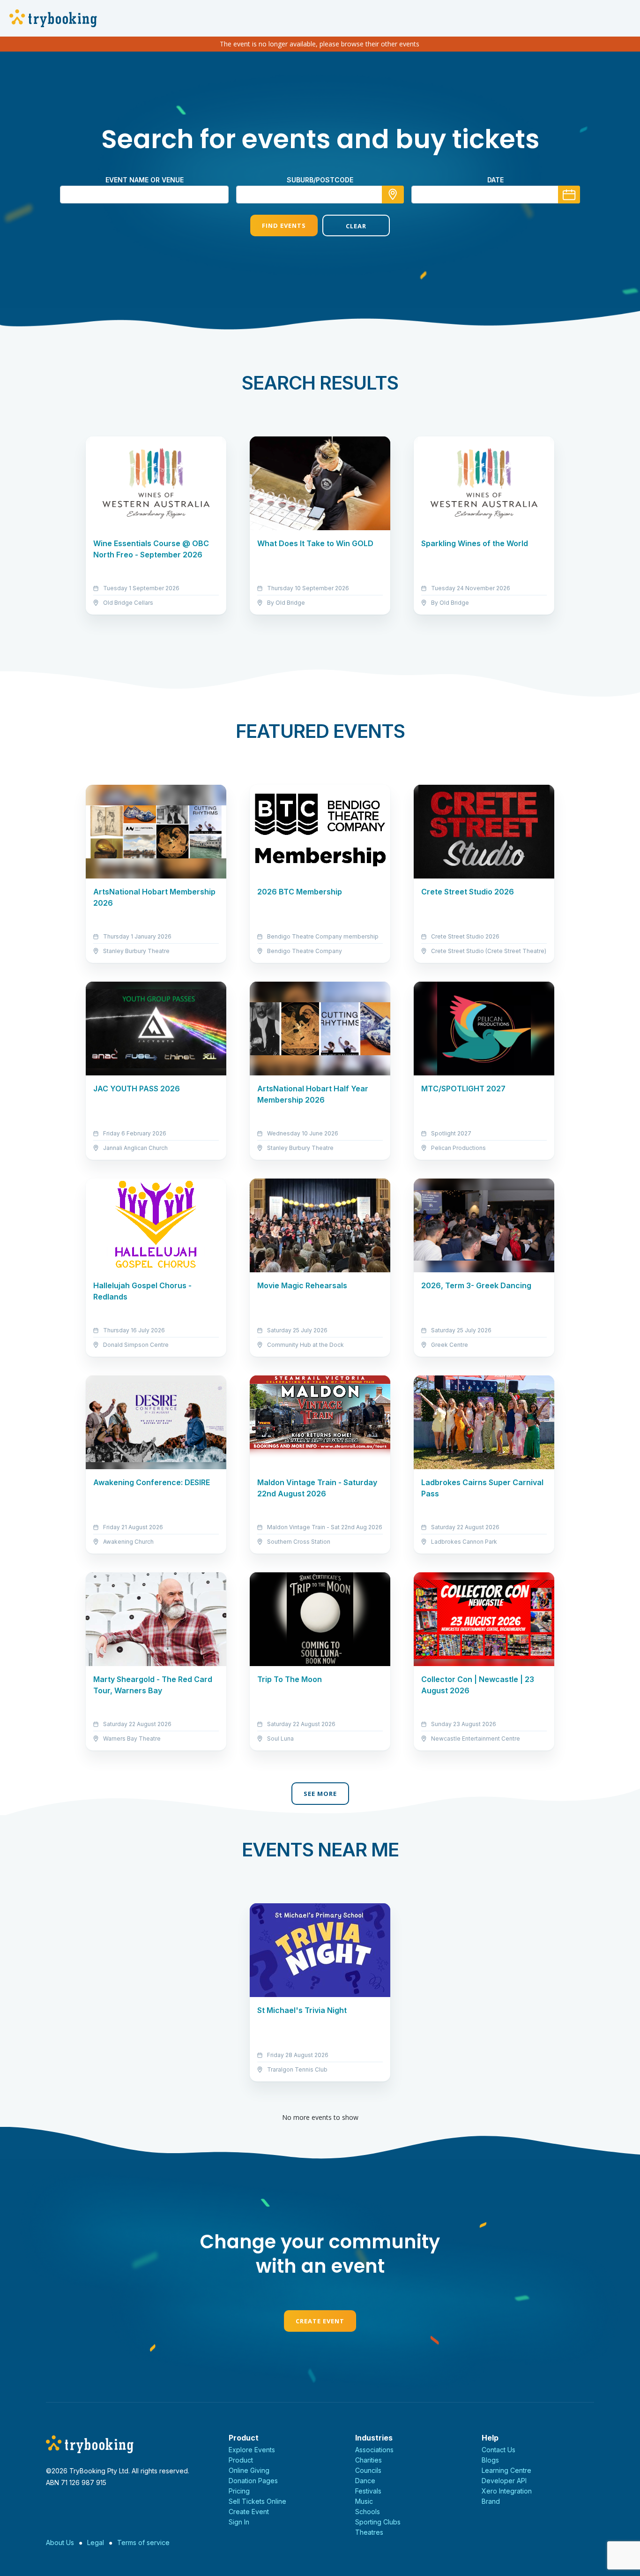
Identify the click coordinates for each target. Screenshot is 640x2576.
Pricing (239, 2491)
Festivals (368, 2491)
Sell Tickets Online (257, 2501)
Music (364, 2501)
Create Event (320, 2321)
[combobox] (320, 195)
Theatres (369, 2532)
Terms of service (143, 2542)
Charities (368, 2460)
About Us (60, 2542)
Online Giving (249, 2470)
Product (241, 2460)
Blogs (490, 2460)
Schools (368, 2512)
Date (495, 180)
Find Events (284, 225)
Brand (491, 2501)
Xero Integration (507, 2491)
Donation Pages (253, 2481)
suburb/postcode (320, 180)
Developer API (504, 2481)
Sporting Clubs (378, 2522)
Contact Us (499, 2450)
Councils (368, 2470)
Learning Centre (506, 2470)
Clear (356, 226)
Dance (365, 2481)
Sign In (239, 2522)
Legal (96, 2542)
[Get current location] (393, 195)
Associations (374, 2450)
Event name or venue (145, 180)
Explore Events (252, 2450)
